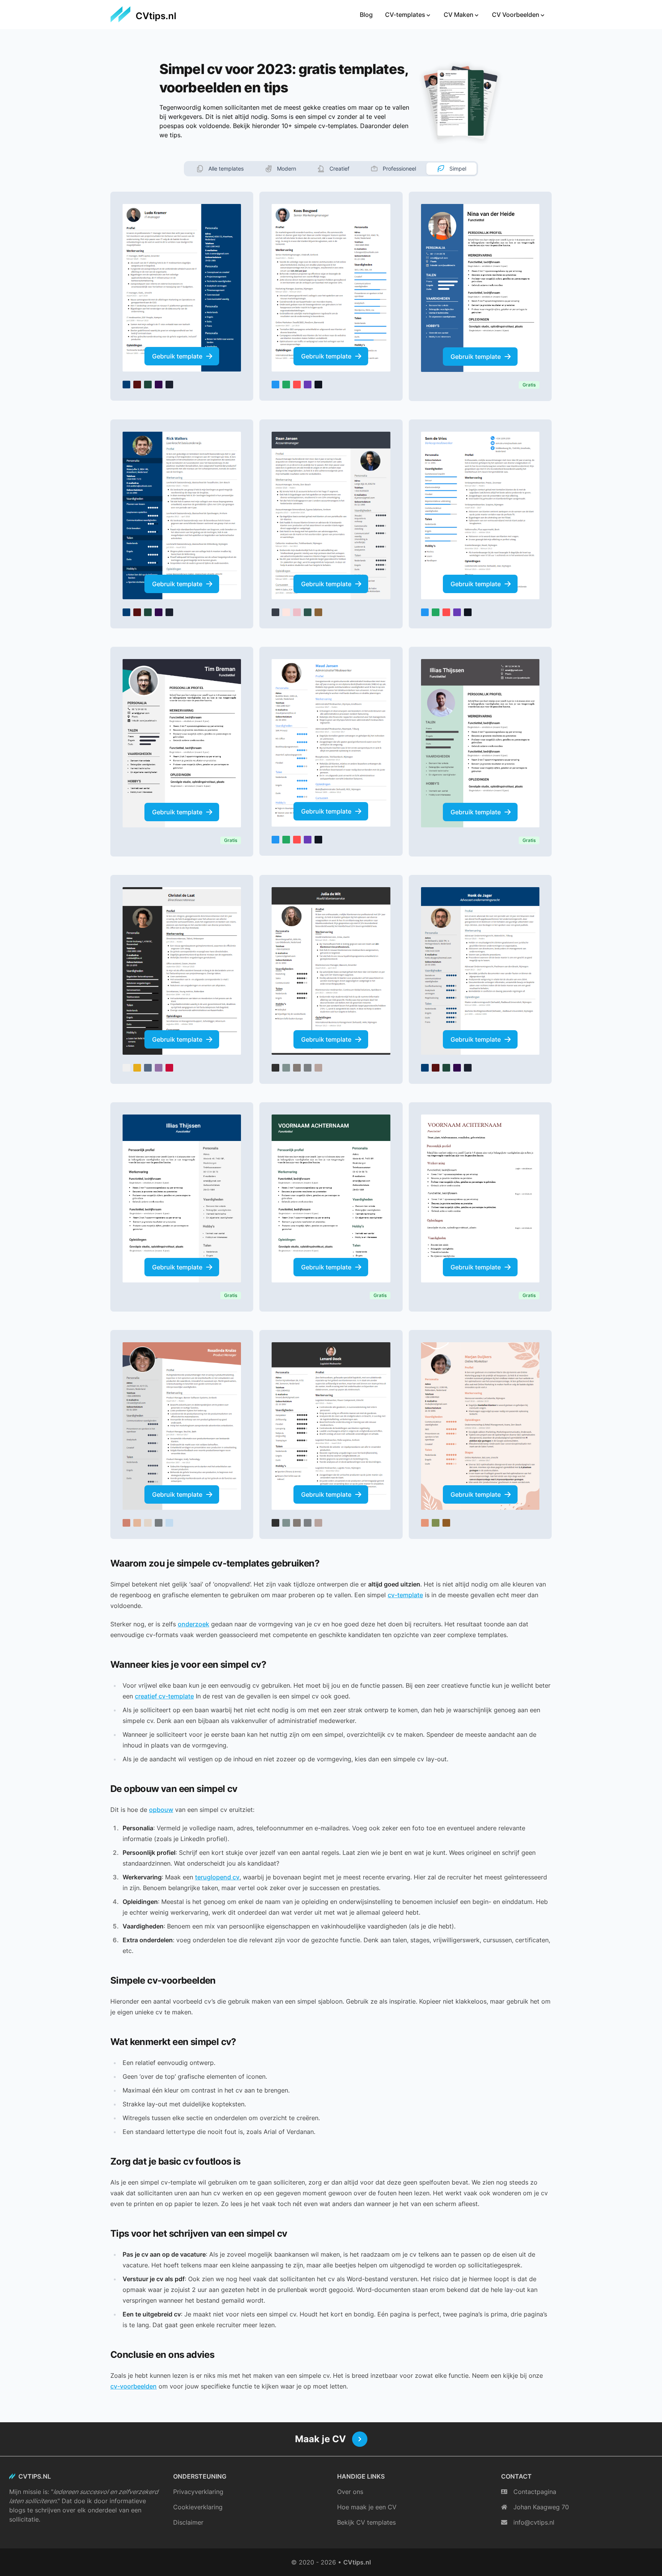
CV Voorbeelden (516, 15)
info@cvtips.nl (534, 2522)
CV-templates (405, 15)
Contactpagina (535, 2492)
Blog (366, 15)
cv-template (405, 1595)
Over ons (350, 2492)
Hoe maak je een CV (367, 2507)
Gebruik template (177, 356)
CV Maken (459, 15)
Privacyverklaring (198, 2492)
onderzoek (193, 1624)
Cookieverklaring (198, 2507)
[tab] (220, 169)
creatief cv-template (164, 1696)
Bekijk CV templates (366, 2522)
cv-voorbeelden (134, 2386)
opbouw (161, 1810)
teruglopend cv (217, 1877)
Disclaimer (188, 2522)
